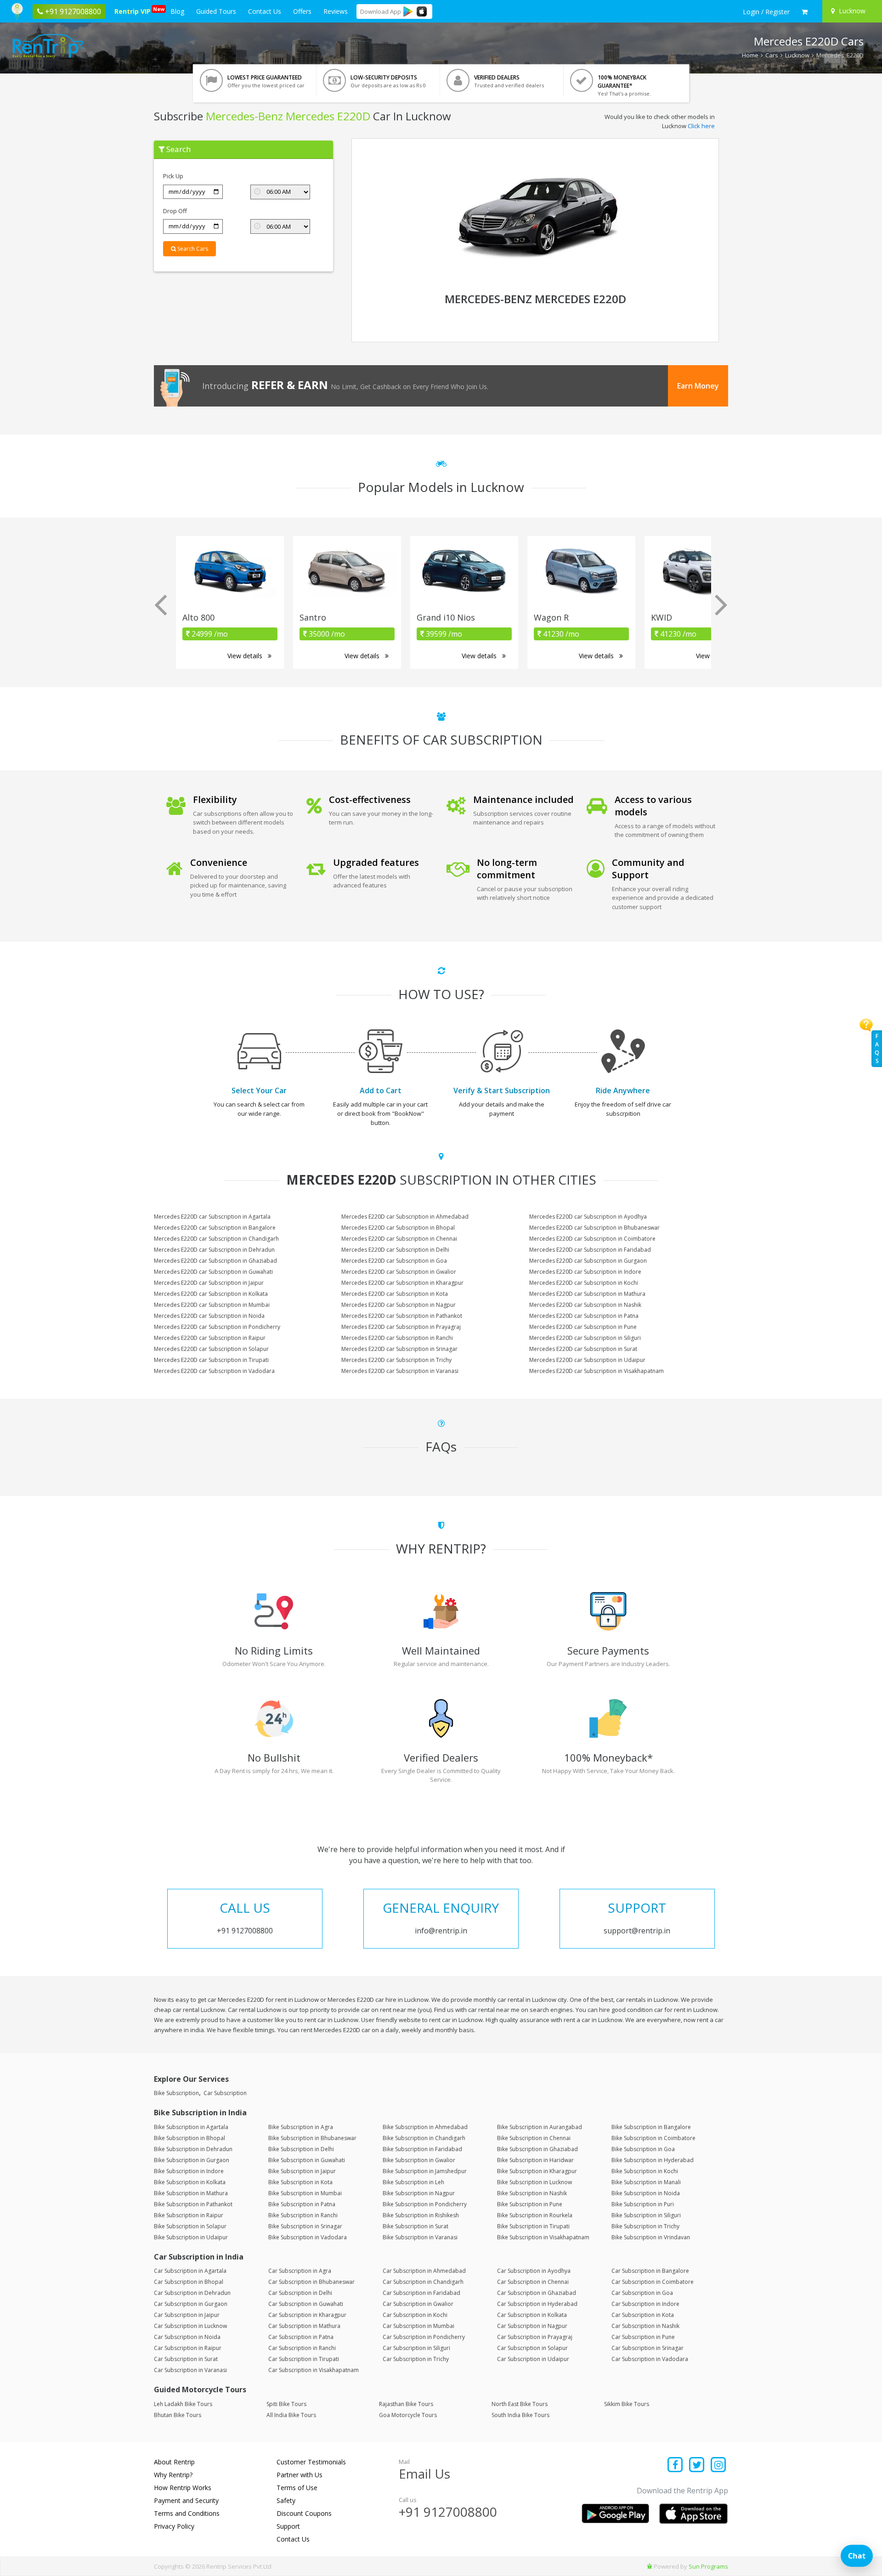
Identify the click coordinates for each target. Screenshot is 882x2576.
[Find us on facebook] (676, 2466)
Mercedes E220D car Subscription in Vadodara (214, 1371)
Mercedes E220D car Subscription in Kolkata (211, 1294)
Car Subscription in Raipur (188, 2348)
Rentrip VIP (134, 11)
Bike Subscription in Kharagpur (537, 2171)
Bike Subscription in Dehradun (193, 2149)
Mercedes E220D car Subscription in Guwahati (213, 1272)
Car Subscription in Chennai (533, 2282)
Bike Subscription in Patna (302, 2204)
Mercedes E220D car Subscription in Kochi (584, 1283)
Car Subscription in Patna (301, 2337)
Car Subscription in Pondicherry (424, 2337)
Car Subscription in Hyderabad (537, 2304)
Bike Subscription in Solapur (190, 2226)
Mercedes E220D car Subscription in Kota (395, 1294)
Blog (177, 11)
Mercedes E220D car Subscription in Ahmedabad (405, 1217)
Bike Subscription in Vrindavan (651, 2237)
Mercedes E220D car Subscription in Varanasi (400, 1371)
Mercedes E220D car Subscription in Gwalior (399, 1272)
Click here (701, 126)
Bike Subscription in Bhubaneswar (312, 2138)
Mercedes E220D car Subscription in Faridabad (590, 1250)
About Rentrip (174, 2462)
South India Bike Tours (520, 2415)
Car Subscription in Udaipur (533, 2359)
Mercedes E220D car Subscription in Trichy (396, 1360)
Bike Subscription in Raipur (189, 2215)
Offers (302, 11)
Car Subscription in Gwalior (418, 2304)
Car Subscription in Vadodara (650, 2359)
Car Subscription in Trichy (416, 2359)
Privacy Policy (174, 2526)
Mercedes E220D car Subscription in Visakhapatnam (596, 1371)
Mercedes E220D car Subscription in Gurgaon (588, 1261)
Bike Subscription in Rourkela (535, 2215)
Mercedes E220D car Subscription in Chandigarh (216, 1239)
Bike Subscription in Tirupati (533, 2226)
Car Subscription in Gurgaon (191, 2304)
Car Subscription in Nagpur (532, 2326)
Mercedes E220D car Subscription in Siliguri (585, 1338)
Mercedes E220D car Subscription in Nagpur (399, 1305)
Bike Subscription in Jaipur (302, 2171)
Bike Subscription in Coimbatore (653, 2138)
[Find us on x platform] (697, 2466)
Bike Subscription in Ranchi (303, 2215)
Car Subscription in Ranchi (302, 2348)
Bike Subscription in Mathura (191, 2193)
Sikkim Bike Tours (627, 2404)
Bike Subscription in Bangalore (651, 2127)
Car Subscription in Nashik (645, 2326)
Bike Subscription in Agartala (191, 2127)
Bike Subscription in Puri (643, 2204)
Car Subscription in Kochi (415, 2315)
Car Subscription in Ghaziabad (537, 2293)
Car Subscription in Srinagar (647, 2348)
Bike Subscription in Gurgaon (192, 2160)
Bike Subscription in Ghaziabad (537, 2149)
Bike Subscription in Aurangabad (540, 2127)
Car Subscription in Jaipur (187, 2315)
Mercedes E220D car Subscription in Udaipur (587, 1360)
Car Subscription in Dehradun (192, 2293)
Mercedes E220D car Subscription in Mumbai (212, 1305)
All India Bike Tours (291, 2415)
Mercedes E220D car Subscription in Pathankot (402, 1316)
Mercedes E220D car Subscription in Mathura (587, 1294)
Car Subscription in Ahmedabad (424, 2271)
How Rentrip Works (183, 2488)
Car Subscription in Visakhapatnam (314, 2370)
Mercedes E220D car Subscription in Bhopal (398, 1228)
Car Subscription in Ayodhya (534, 2271)
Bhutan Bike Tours (178, 2415)
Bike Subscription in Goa (643, 2149)
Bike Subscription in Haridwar (535, 2160)
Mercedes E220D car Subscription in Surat (583, 1349)
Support (288, 2526)
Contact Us (265, 11)
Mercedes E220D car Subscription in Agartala (212, 1217)
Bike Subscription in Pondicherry (425, 2204)
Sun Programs (708, 2566)
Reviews (336, 11)
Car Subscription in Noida (187, 2337)
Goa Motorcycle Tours (408, 2415)
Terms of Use (297, 2488)
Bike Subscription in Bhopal (189, 2138)
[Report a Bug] (650, 2566)
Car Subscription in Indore (645, 2304)
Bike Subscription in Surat (416, 2226)
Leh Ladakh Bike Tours (183, 2404)
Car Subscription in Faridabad (421, 2293)
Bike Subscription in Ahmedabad (425, 2127)
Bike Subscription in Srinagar (305, 2226)
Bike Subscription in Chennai (534, 2138)
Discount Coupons (304, 2513)
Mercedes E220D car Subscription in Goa (394, 1261)
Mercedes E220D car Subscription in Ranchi (397, 1338)
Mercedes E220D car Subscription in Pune (583, 1327)
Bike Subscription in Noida (646, 2193)
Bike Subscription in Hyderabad (653, 2160)
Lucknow (797, 55)
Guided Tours (216, 11)
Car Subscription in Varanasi (190, 2370)
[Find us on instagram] (718, 2466)
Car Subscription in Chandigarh (423, 2282)
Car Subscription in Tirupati (304, 2359)
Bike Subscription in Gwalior (419, 2160)
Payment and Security (186, 2500)
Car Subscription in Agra (300, 2271)
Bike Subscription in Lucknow (534, 2182)
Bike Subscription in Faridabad (422, 2149)
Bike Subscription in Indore (189, 2171)
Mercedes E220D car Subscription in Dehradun (214, 1250)
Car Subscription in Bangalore (650, 2271)
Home (750, 55)
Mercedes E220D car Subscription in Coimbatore (592, 1239)
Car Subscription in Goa (642, 2293)
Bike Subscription (176, 2093)
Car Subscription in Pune (643, 2337)
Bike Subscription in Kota (300, 2182)
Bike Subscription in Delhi (301, 2149)
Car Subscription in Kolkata (532, 2315)
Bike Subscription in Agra (301, 2127)
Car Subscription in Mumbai (418, 2326)
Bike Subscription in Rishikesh (421, 2215)
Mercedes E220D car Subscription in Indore (585, 1272)
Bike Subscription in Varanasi (420, 2237)
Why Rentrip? (173, 2475)
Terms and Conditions (187, 2513)
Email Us (424, 2474)
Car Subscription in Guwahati (306, 2304)
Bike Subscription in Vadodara (308, 2237)
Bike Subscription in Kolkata (190, 2182)
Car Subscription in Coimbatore (653, 2282)
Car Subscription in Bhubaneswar (311, 2282)
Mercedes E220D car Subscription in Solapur (211, 1349)
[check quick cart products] (805, 12)
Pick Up (173, 176)
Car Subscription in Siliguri (416, 2348)
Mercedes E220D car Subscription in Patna (584, 1316)
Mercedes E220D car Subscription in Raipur (210, 1338)
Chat (857, 2556)
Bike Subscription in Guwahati (307, 2160)
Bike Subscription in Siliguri (646, 2215)
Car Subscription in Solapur (532, 2348)
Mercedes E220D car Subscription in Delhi (395, 1250)
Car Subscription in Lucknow (190, 2326)
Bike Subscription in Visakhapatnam (543, 2237)
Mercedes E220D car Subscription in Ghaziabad (215, 1261)
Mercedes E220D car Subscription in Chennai (399, 1239)
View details (246, 656)
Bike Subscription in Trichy (645, 2226)
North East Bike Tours (520, 2404)
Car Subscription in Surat (186, 2359)
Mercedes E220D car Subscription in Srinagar (399, 1349)
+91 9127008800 (448, 2512)
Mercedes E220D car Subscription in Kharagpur (402, 1283)
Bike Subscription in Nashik (532, 2193)
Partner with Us (300, 2475)
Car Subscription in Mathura (304, 2326)
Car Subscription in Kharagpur (307, 2315)
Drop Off (175, 211)
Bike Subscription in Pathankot (193, 2204)
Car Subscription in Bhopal (189, 2282)
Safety (286, 2500)
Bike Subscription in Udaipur (191, 2237)
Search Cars (192, 249)
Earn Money (698, 386)
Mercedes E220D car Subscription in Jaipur (209, 1283)
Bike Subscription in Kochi (645, 2171)
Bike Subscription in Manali (646, 2182)
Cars (772, 55)
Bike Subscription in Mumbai (305, 2193)
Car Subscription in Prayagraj (535, 2337)
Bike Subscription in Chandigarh (424, 2138)
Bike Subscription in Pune (530, 2204)
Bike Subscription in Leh (413, 2182)
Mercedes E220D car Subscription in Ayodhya (588, 1217)
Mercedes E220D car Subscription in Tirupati (211, 1360)
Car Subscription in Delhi (300, 2293)
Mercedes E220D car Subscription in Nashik (585, 1305)
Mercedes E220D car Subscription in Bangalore (215, 1228)
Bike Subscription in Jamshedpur (425, 2171)
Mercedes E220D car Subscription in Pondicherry (217, 1327)
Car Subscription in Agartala (190, 2271)
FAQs (877, 1048)
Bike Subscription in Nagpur (419, 2193)
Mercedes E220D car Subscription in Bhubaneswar (594, 1228)
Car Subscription (225, 2093)
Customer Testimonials (311, 2462)
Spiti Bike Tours (286, 2404)
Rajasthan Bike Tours (406, 2404)
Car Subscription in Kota (643, 2315)
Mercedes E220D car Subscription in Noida (209, 1316)
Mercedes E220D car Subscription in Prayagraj (401, 1327)
